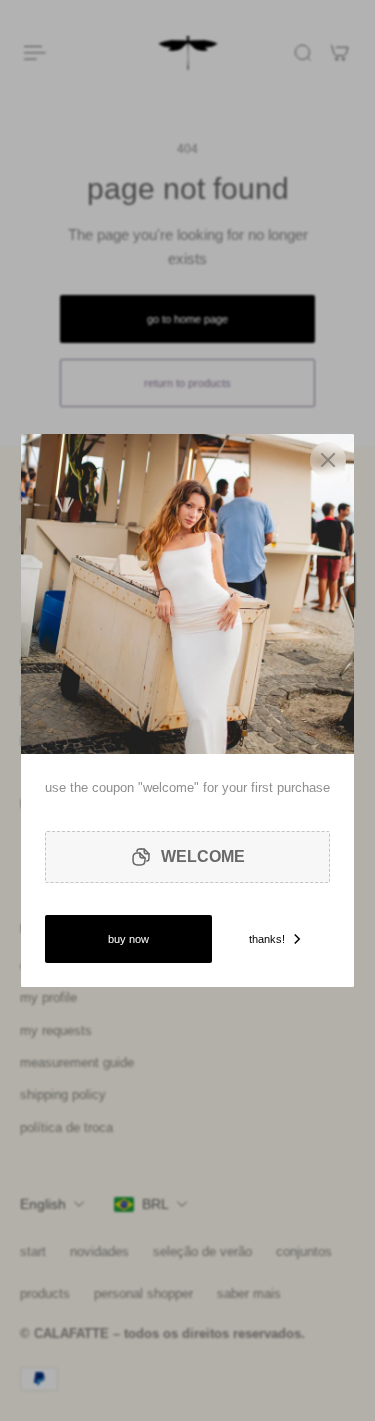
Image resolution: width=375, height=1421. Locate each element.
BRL (155, 1204)
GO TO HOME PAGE (187, 319)
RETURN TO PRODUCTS (187, 383)
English (43, 1204)
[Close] (328, 460)
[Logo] (188, 53)
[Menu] (36, 53)
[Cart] (340, 53)
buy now (128, 939)
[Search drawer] (303, 53)
